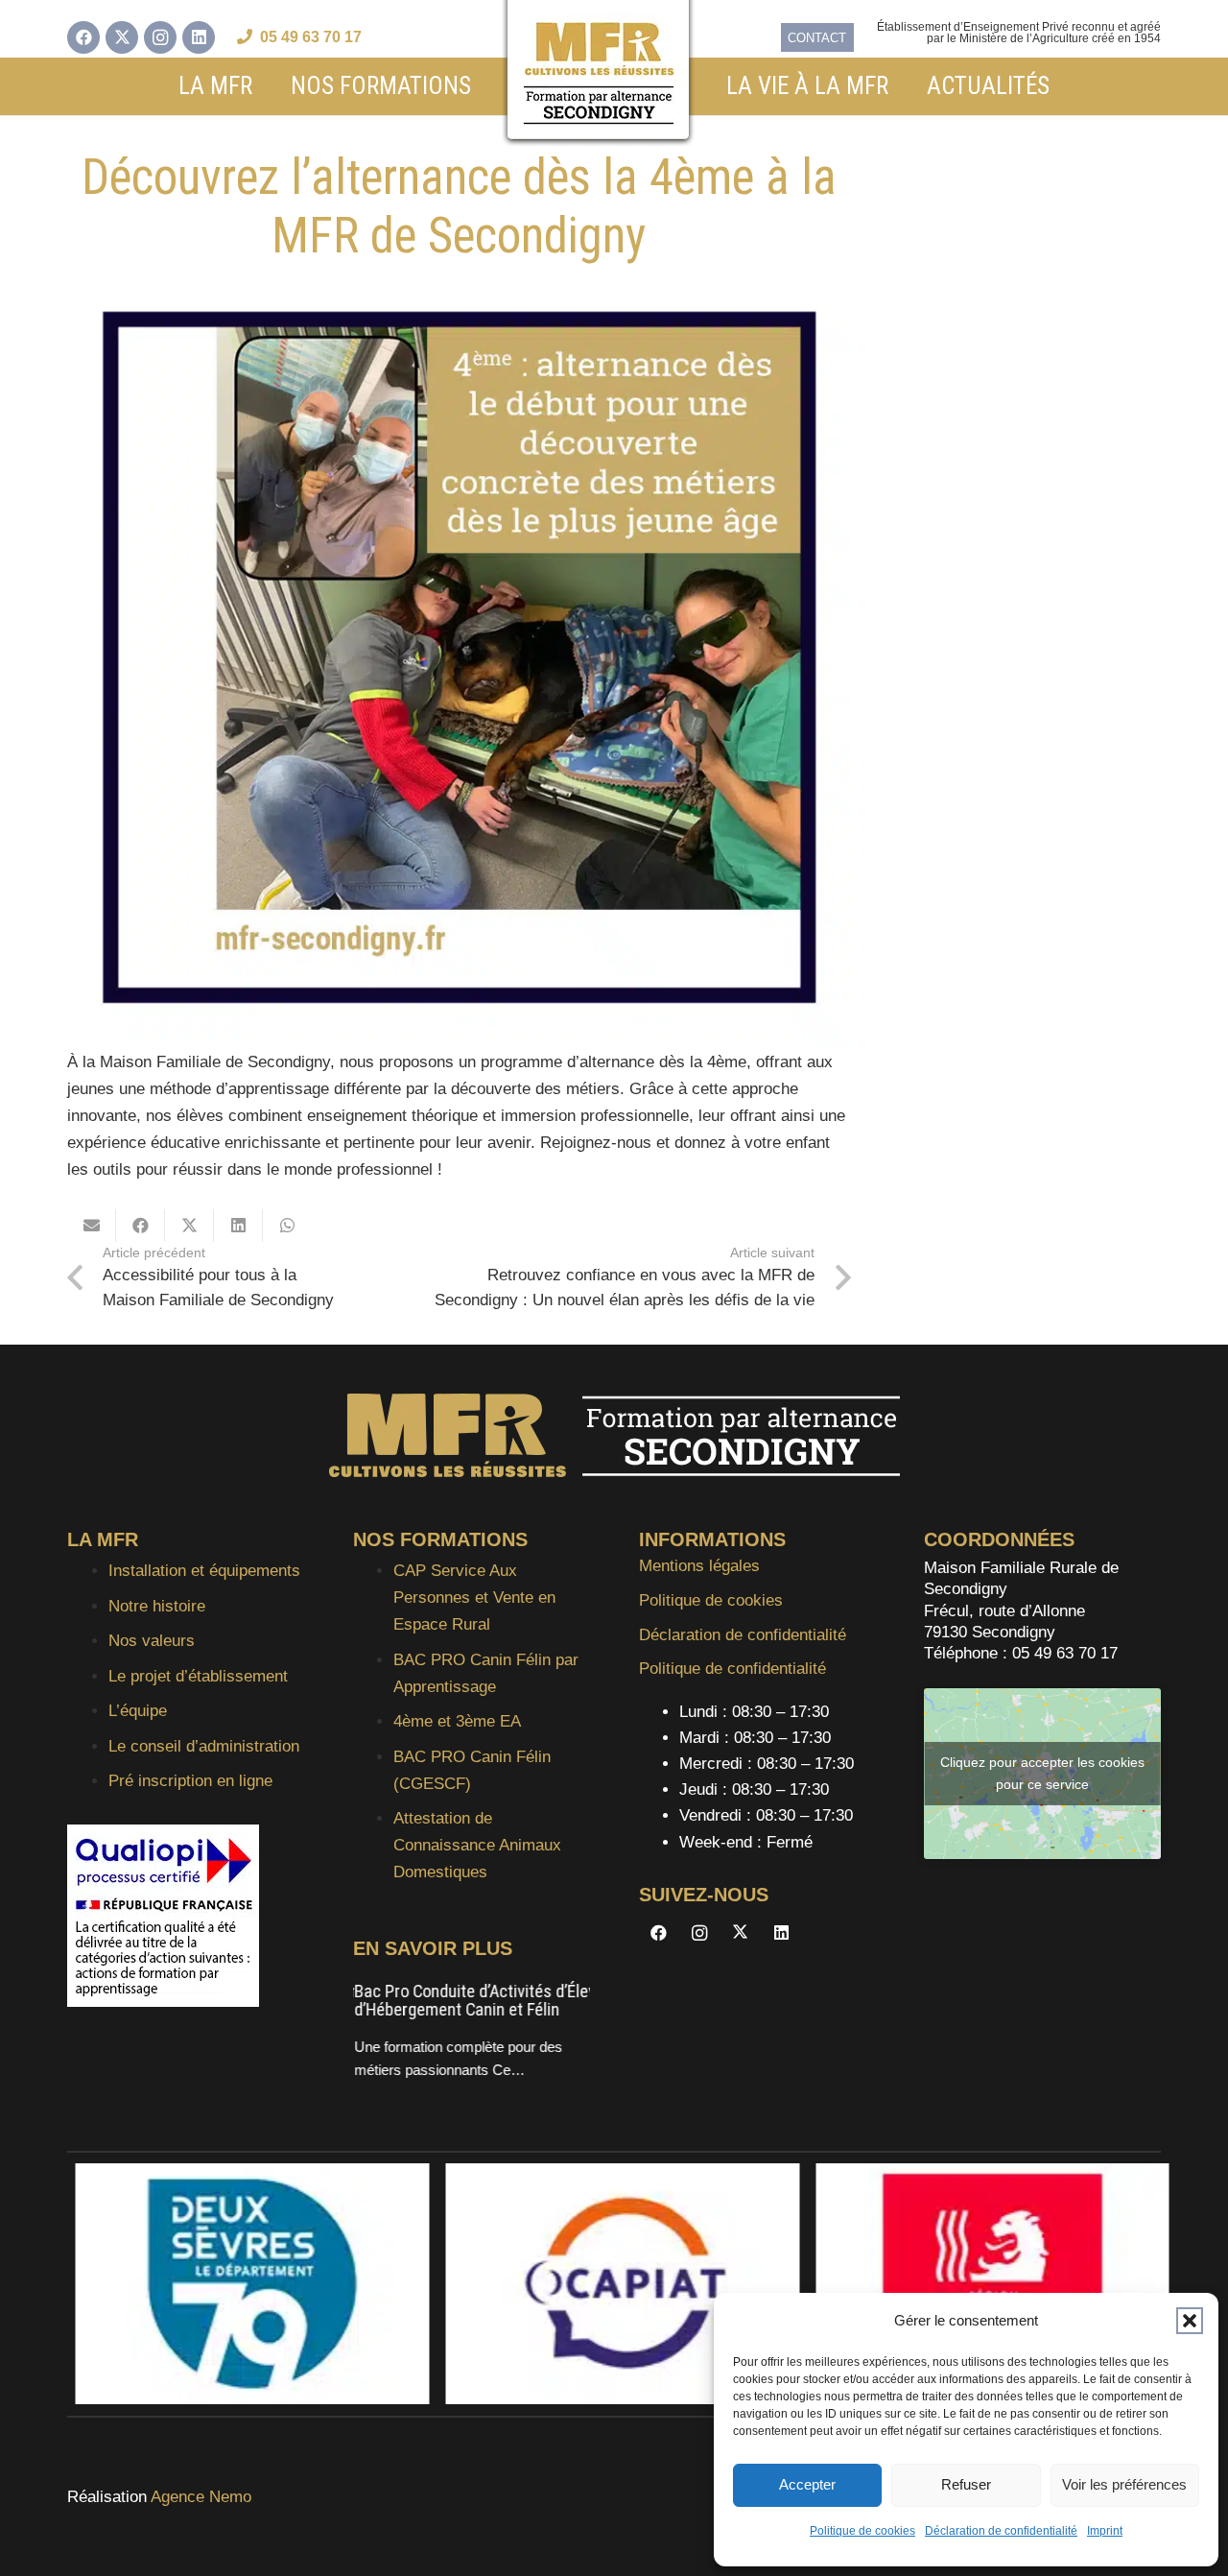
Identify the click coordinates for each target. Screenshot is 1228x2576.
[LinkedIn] (199, 37)
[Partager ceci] (141, 1226)
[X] (122, 37)
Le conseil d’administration (204, 1746)
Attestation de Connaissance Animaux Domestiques (477, 1845)
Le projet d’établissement (198, 1676)
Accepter (807, 2484)
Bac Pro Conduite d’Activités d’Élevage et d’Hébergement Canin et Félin (496, 2001)
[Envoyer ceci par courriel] (92, 1226)
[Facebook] (83, 37)
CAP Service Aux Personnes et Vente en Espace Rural (474, 1598)
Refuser (966, 2484)
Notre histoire (157, 1606)
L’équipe (138, 1711)
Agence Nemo (201, 2497)
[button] (1190, 2321)
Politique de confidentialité (732, 1669)
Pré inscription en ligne (190, 1781)
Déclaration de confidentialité (1001, 2531)
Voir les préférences (1124, 2484)
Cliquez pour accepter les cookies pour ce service (1042, 1773)
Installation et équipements (204, 1571)
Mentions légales (699, 1566)
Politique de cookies (862, 2531)
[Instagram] (160, 37)
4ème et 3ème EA (457, 1721)
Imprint (1105, 2531)
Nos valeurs (152, 1641)
